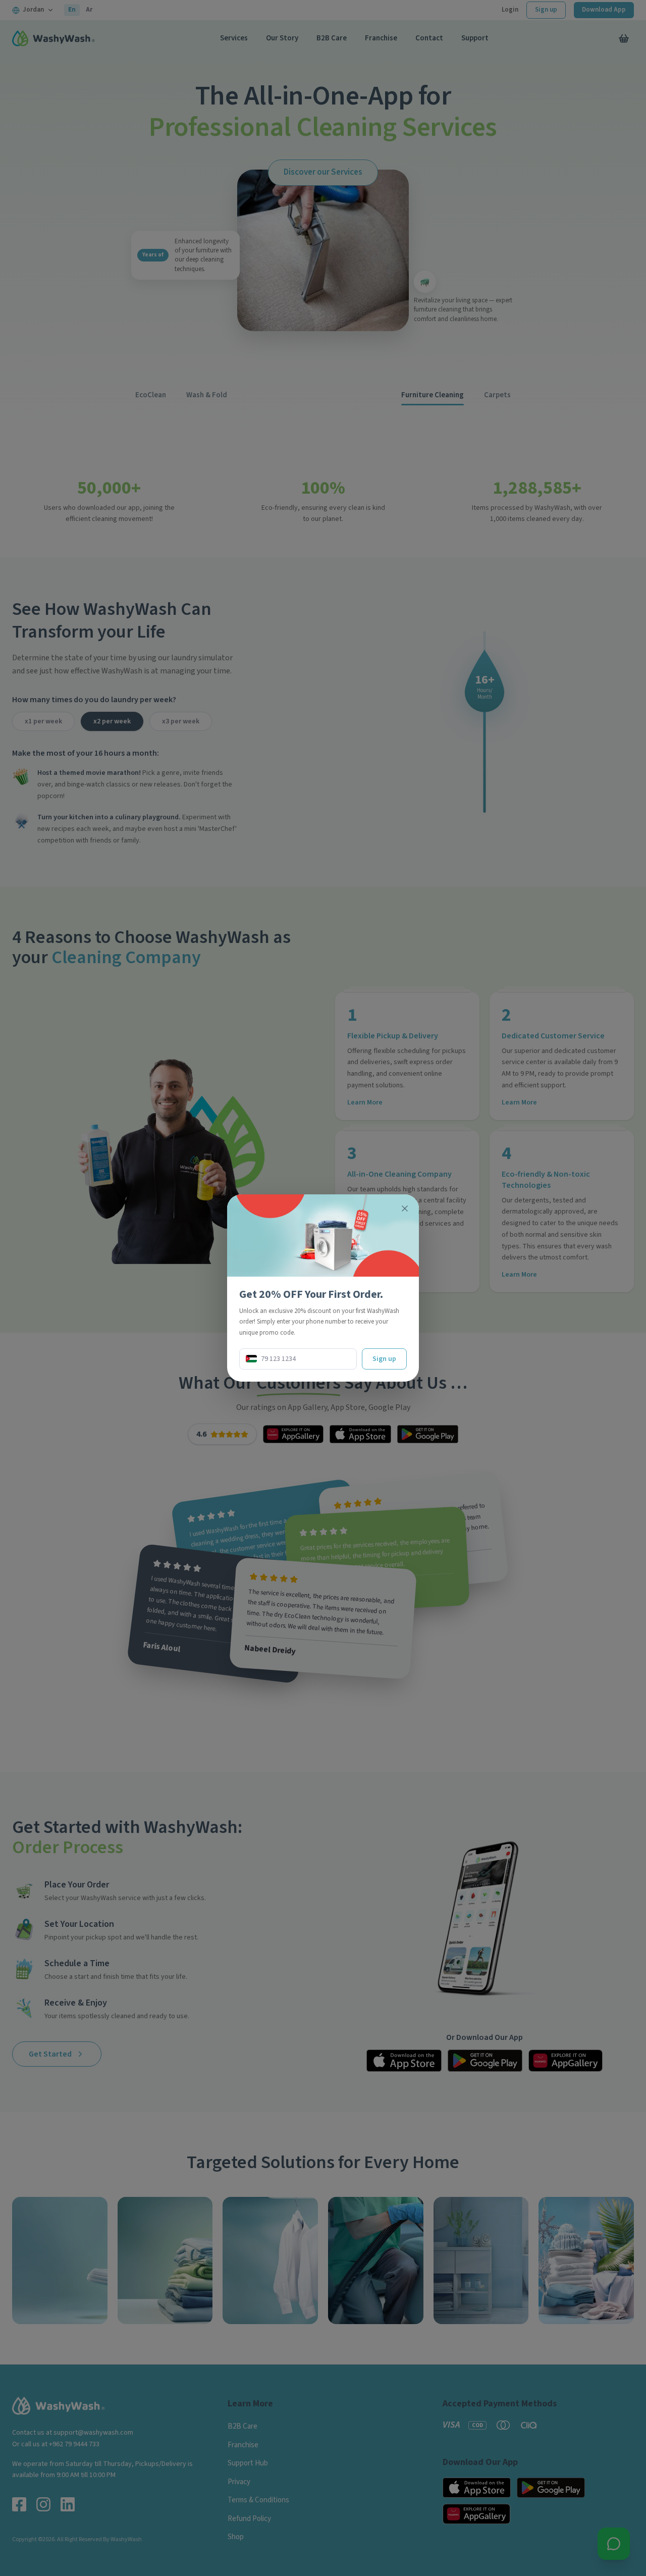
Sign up (384, 1359)
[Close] (405, 1208)
